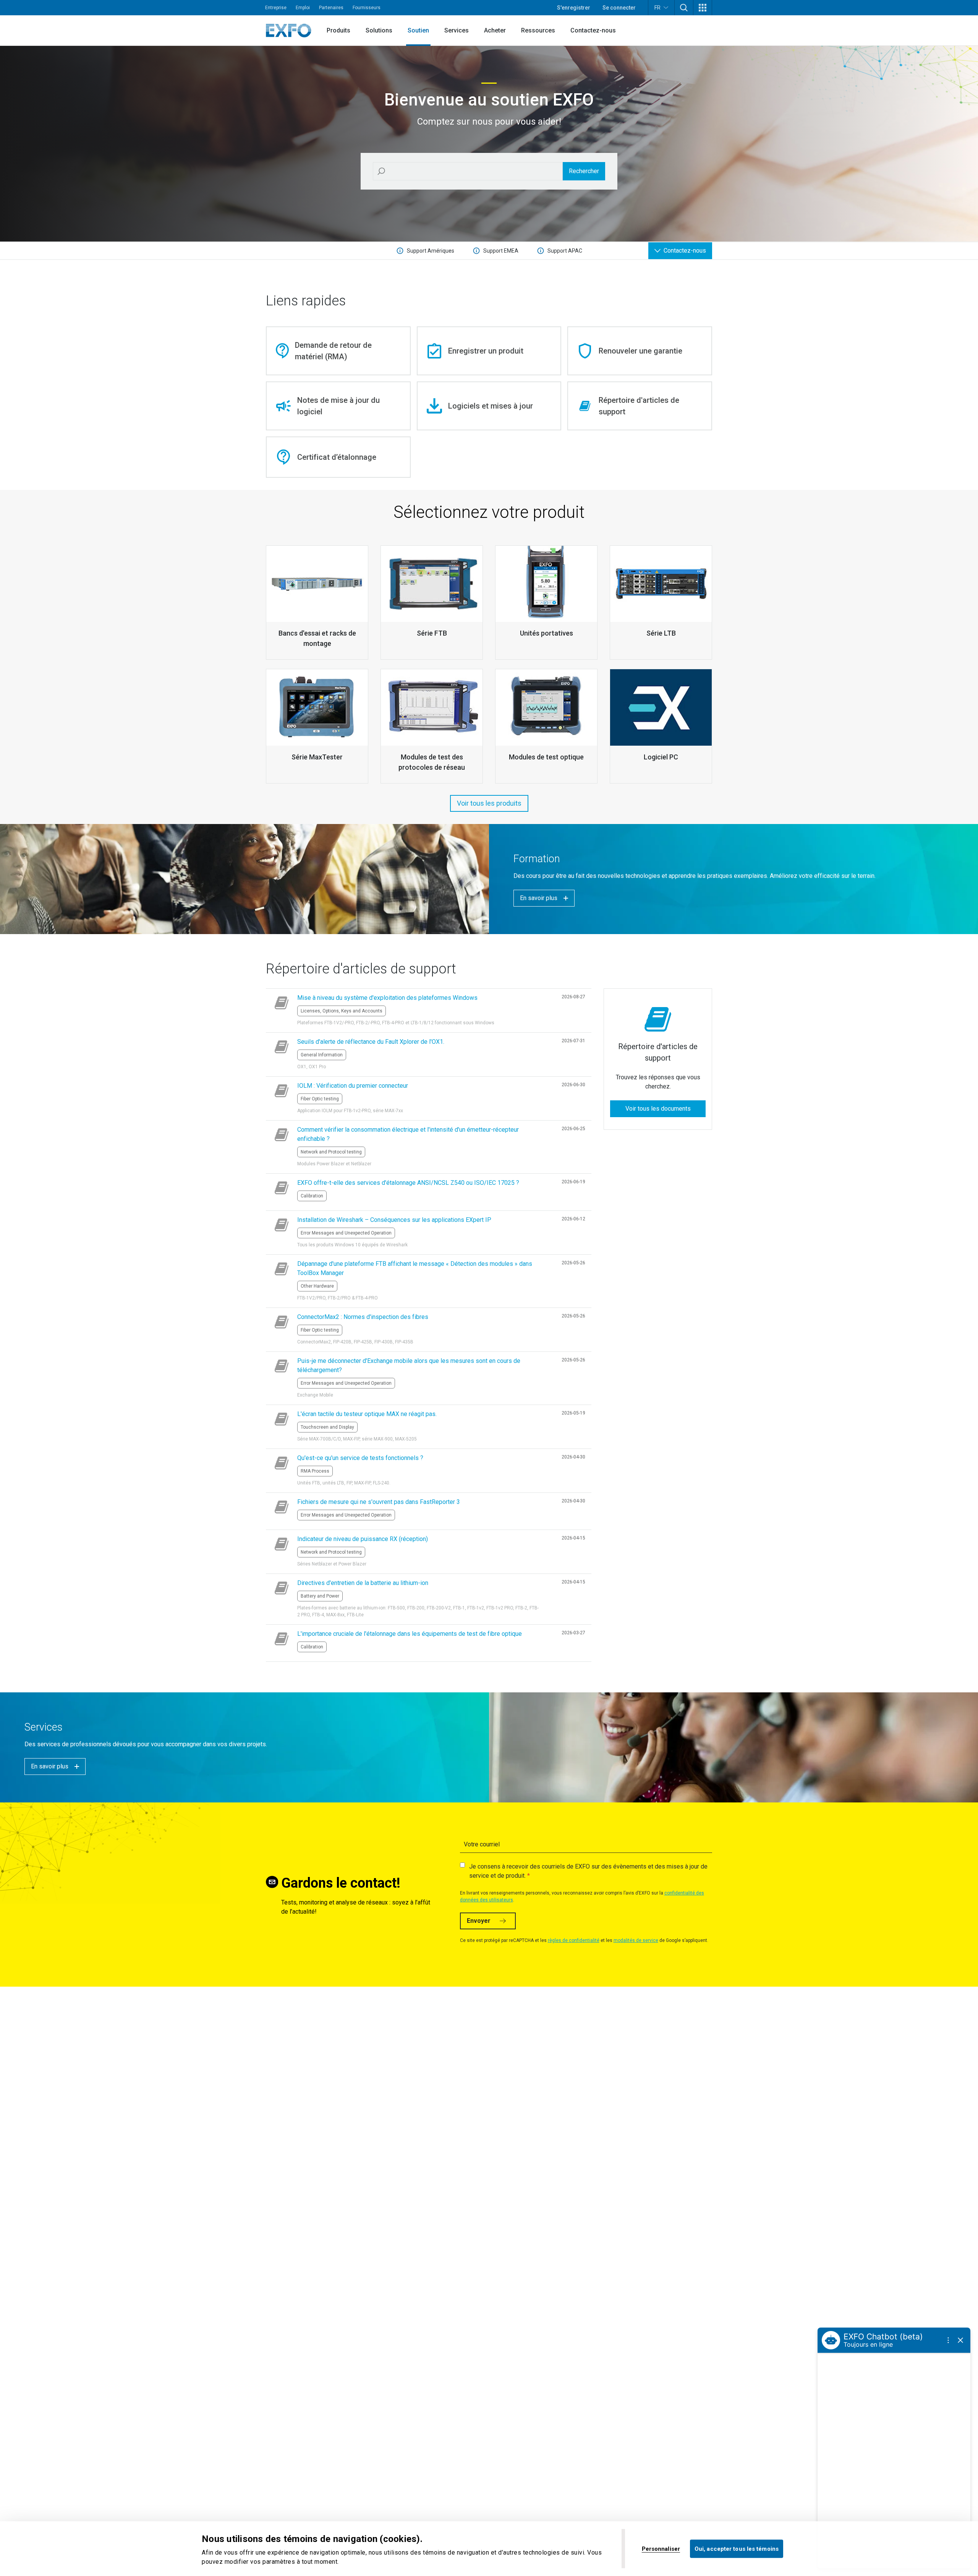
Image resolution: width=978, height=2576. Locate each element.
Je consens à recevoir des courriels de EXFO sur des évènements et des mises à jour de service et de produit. (588, 1871)
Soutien (418, 30)
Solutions (379, 30)
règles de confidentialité (574, 1940)
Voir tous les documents (658, 1109)
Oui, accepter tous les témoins (737, 2548)
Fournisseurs (367, 8)
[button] (684, 8)
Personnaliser (661, 2548)
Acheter (495, 30)
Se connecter (619, 8)
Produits (338, 30)
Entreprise (276, 8)
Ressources (538, 30)
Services (457, 30)
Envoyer (479, 1921)
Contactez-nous (593, 30)
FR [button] (657, 8)
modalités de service (636, 1940)
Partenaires (331, 8)
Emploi (303, 8)
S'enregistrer (574, 8)
